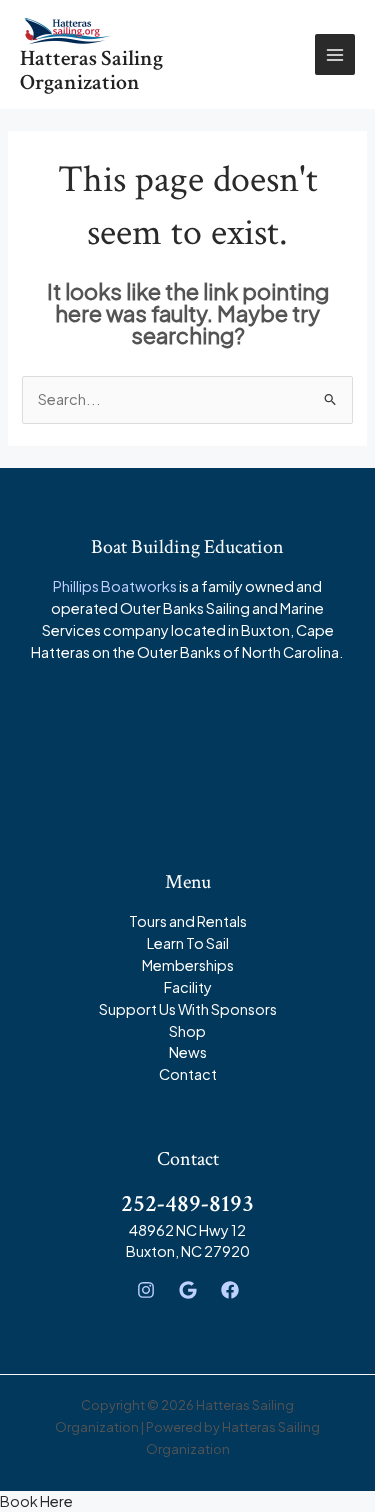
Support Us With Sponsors (188, 1009)
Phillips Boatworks (115, 586)
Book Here (36, 1501)
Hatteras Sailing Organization (91, 70)
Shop (187, 1031)
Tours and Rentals (188, 921)
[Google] (188, 1290)
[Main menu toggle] (335, 54)
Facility (188, 987)
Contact (188, 1074)
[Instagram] (146, 1290)
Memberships (188, 965)
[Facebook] (230, 1290)
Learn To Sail (188, 943)
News (188, 1052)
